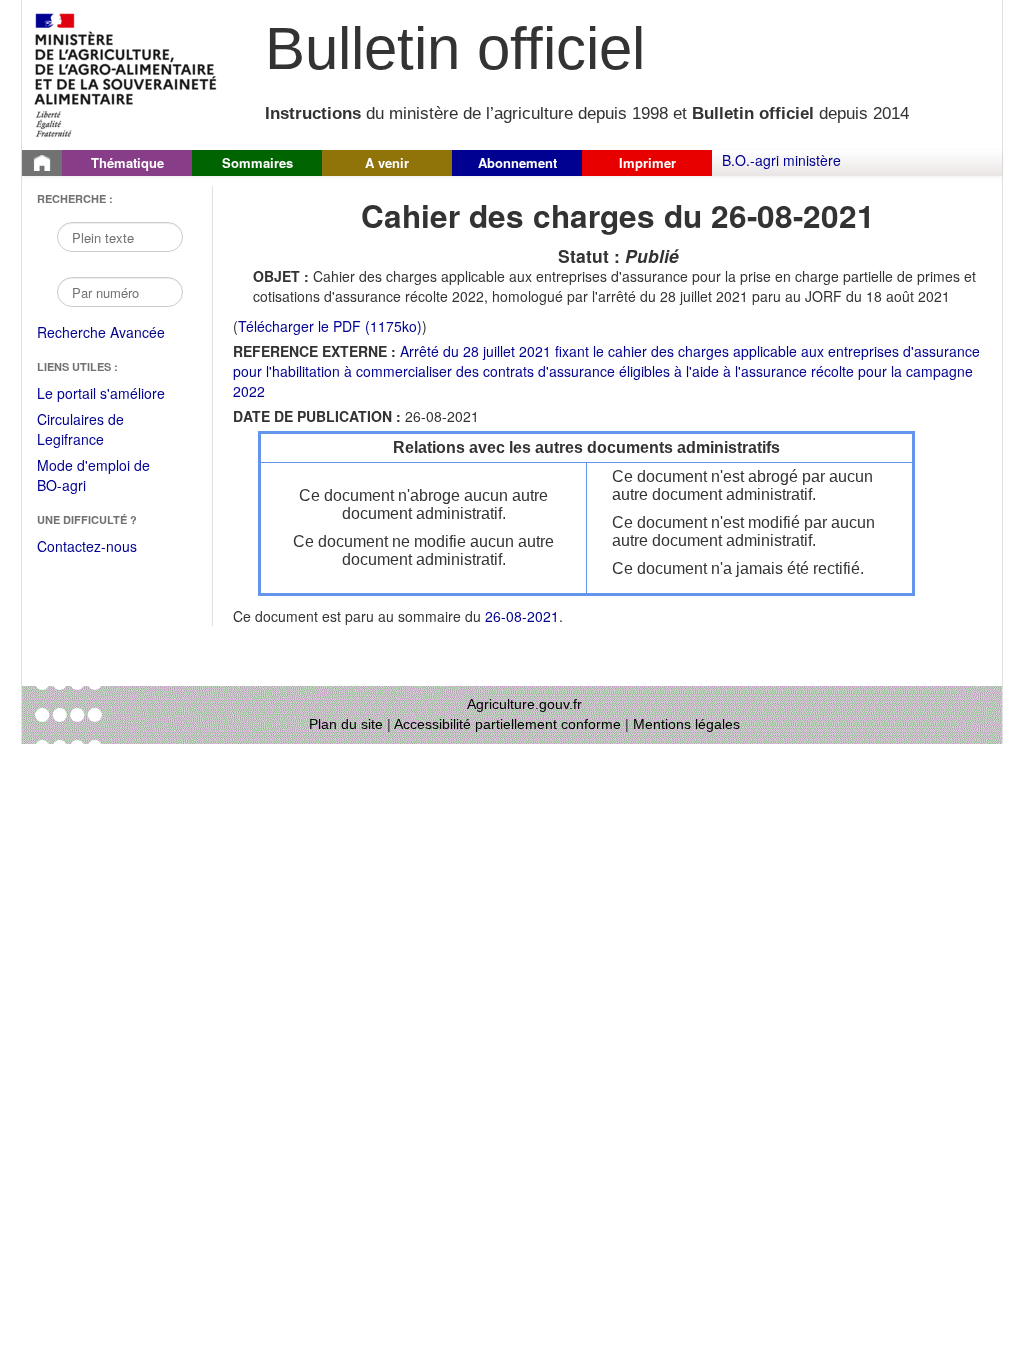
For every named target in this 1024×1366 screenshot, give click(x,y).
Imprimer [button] (647, 162)
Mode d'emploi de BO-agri (93, 476)
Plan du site (346, 724)
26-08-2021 (522, 616)
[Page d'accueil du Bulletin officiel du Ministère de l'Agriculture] (42, 163)
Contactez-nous (87, 546)
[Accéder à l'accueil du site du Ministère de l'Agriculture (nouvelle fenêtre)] (126, 73)
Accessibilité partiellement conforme (507, 724)
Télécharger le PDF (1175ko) (330, 326)
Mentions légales (686, 724)
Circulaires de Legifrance (96, 430)
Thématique (127, 162)
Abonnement (517, 162)
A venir (387, 162)
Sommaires (257, 162)
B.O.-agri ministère (781, 160)
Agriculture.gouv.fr (524, 704)
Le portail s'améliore (114, 394)
